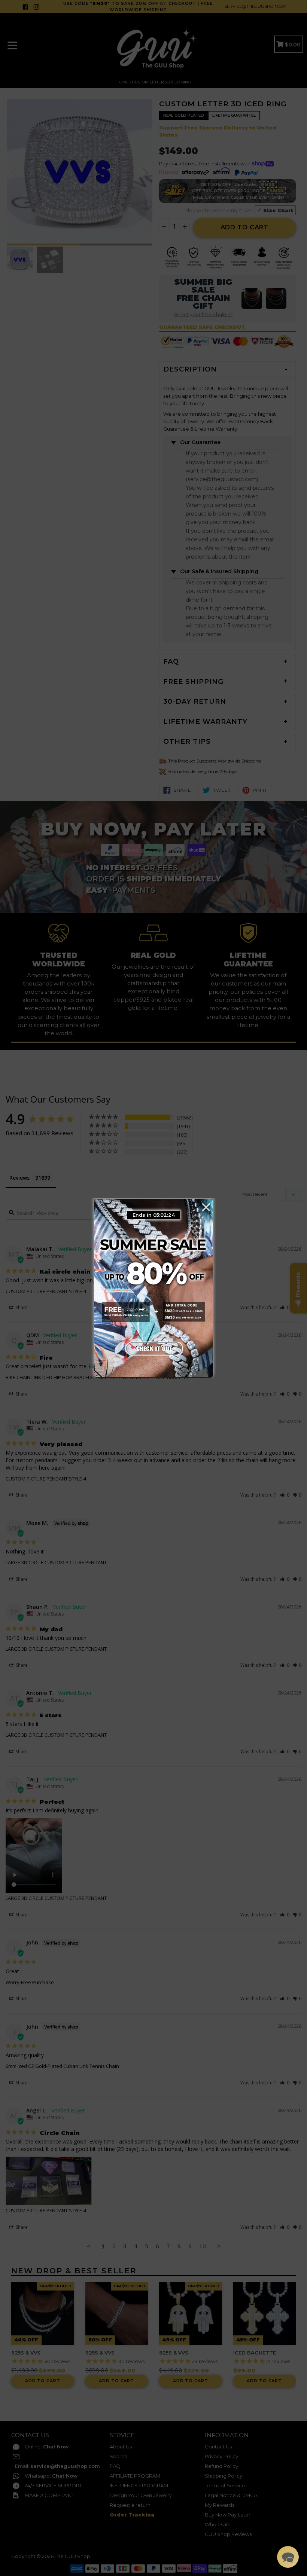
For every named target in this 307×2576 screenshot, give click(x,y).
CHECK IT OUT (153, 1348)
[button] (288, 2557)
